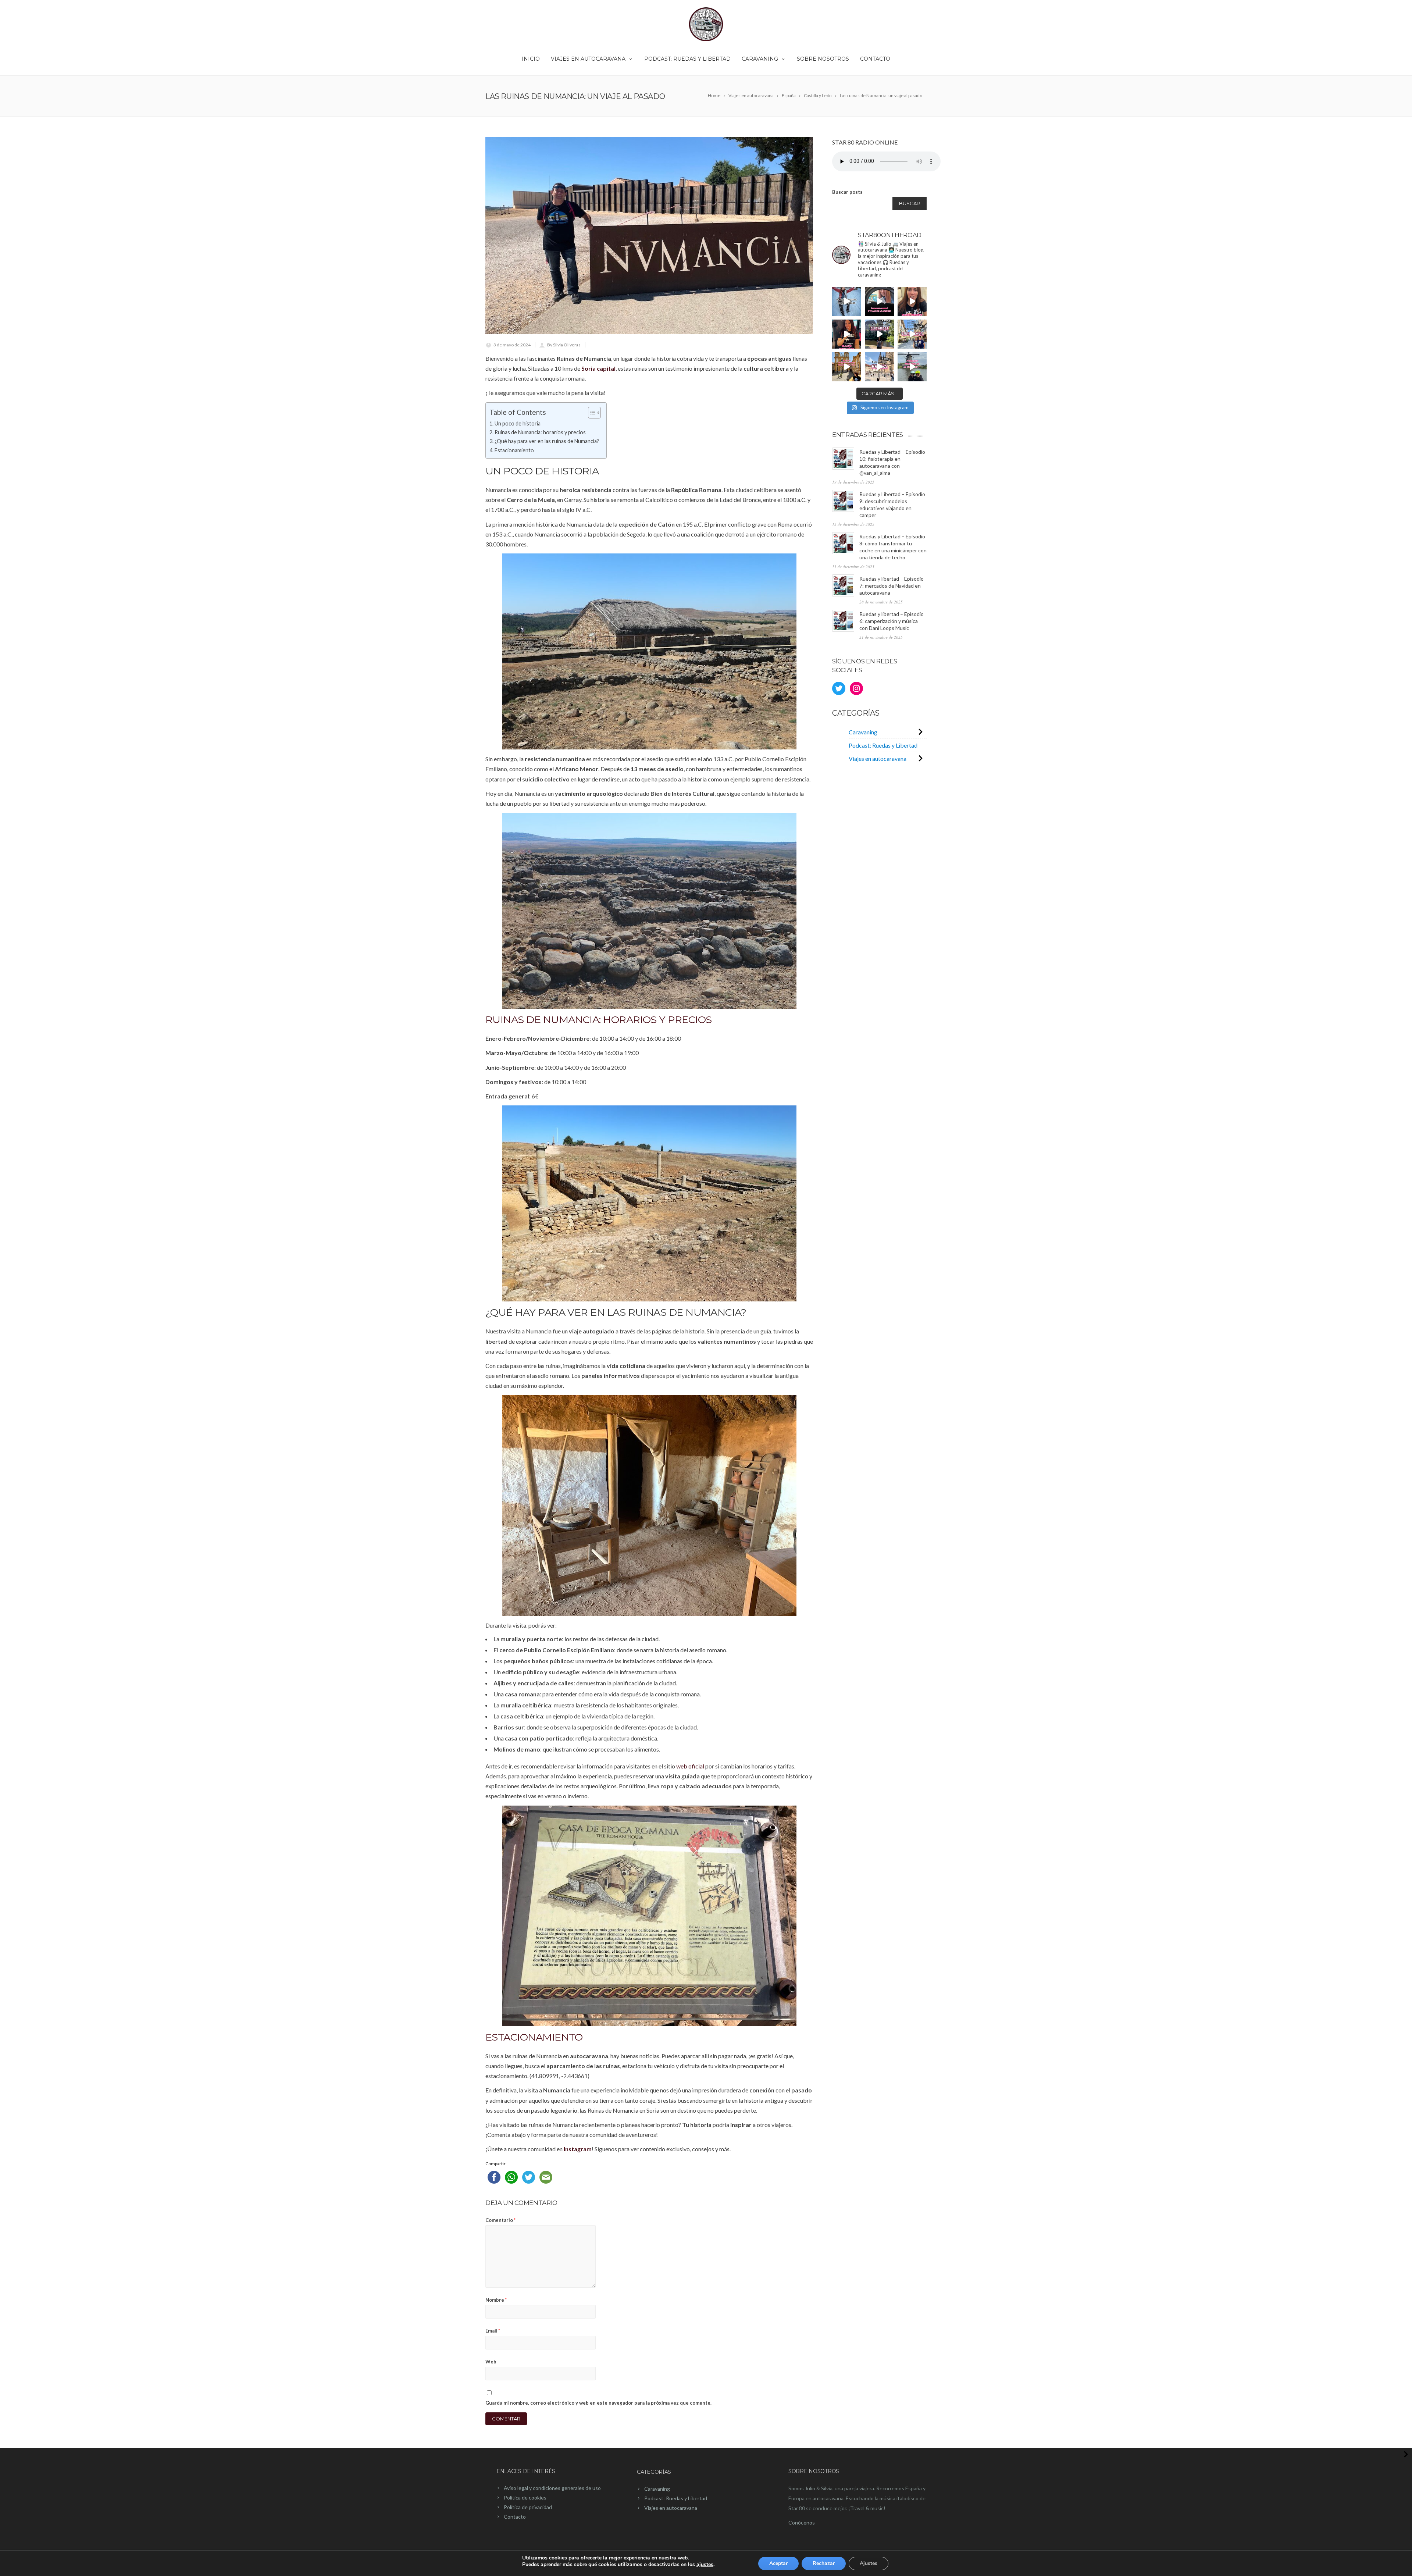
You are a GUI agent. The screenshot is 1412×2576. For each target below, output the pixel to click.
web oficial (690, 1766)
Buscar (910, 203)
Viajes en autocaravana (588, 59)
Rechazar (824, 2563)
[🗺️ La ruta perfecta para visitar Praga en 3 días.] (879, 367)
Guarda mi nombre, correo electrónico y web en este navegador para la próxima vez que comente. (598, 2403)
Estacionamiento (514, 450)
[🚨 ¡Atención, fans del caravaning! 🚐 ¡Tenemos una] (912, 301)
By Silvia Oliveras (564, 345)
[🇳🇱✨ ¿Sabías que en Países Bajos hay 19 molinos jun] (912, 367)
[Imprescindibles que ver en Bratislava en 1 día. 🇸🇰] (912, 334)
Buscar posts (847, 192)
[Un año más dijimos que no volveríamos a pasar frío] (847, 301)
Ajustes (869, 2563)
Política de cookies (525, 2497)
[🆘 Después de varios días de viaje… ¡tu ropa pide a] (879, 301)
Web (491, 2362)
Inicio (531, 59)
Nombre (496, 2300)
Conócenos (802, 2522)
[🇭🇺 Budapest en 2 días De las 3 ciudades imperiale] (879, 334)
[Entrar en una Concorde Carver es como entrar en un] (847, 334)
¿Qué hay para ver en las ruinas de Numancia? (547, 441)
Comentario (500, 2220)
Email (493, 2331)
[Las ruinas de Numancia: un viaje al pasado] (649, 236)
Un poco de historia (518, 423)
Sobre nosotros (823, 59)
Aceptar (778, 2563)
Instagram (578, 2149)
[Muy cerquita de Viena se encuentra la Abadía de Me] (847, 367)
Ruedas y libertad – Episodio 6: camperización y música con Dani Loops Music (892, 621)
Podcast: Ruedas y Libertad (687, 59)
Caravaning (760, 59)
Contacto (875, 59)
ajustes (705, 2565)
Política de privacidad (528, 2507)
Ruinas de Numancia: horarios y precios (540, 432)
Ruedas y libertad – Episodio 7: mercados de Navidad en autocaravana (892, 586)
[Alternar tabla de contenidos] (591, 413)
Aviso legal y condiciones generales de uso (552, 2488)
